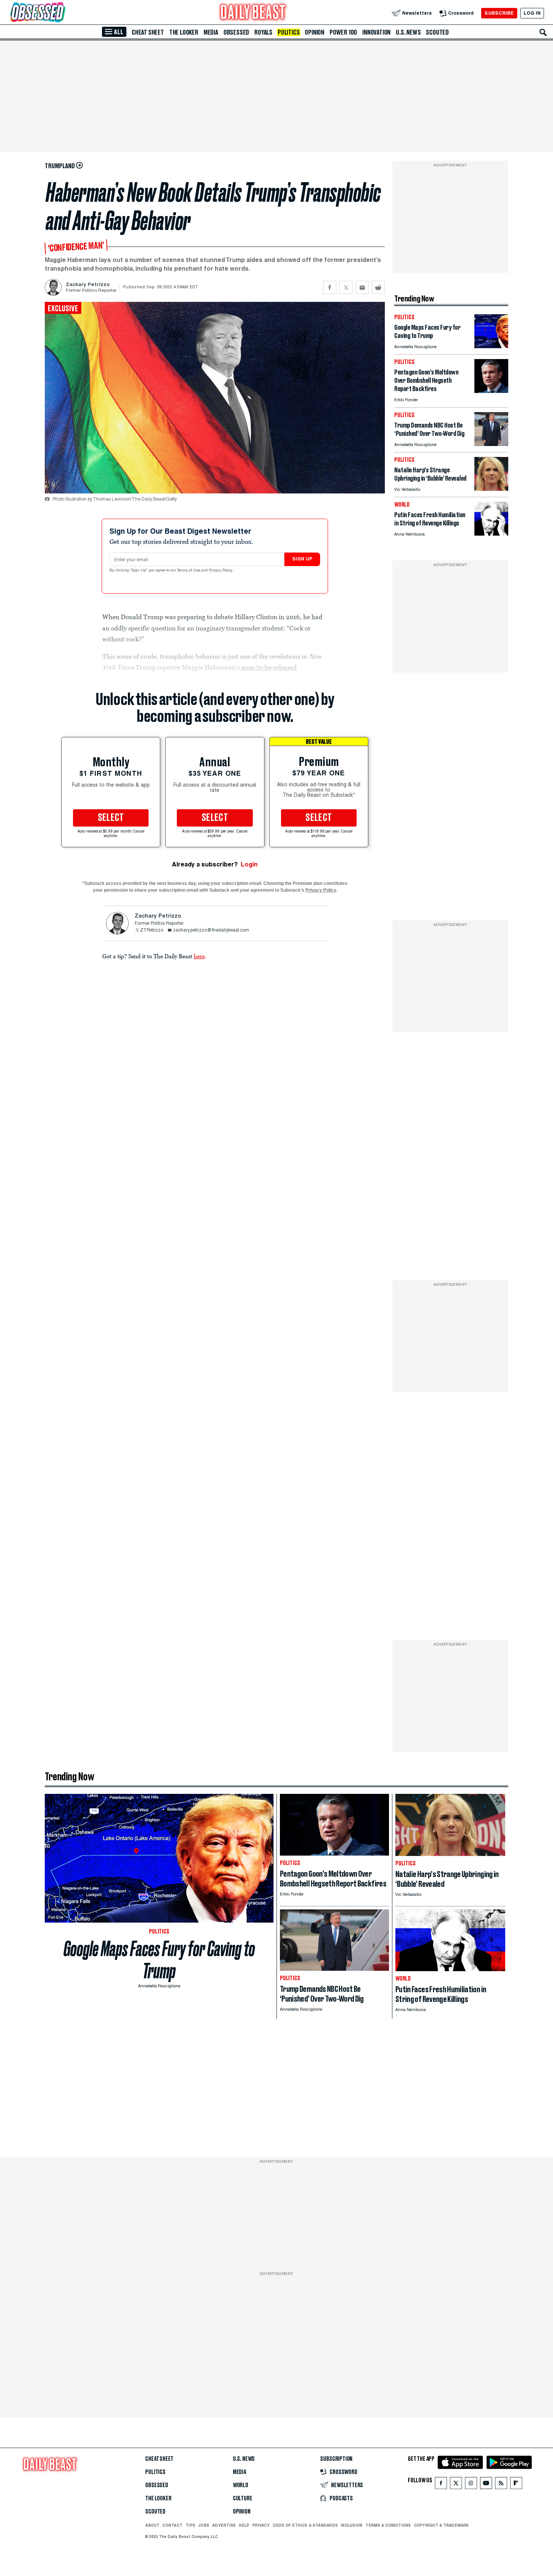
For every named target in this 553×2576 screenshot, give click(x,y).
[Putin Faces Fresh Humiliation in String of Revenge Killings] (491, 534)
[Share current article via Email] (362, 287)
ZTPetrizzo (152, 930)
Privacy (261, 2525)
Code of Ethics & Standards (305, 2525)
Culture (243, 2498)
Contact (172, 2525)
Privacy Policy (221, 571)
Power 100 (343, 32)
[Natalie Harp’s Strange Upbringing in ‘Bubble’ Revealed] (491, 489)
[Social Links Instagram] (471, 2485)
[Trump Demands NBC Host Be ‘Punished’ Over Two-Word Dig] (491, 444)
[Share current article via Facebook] (330, 287)
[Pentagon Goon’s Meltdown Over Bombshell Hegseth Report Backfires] (491, 391)
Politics (289, 32)
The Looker (184, 32)
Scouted (437, 32)
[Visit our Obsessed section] (62, 13)
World (241, 2485)
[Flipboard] (516, 2485)
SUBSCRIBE (499, 13)
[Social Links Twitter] (456, 2485)
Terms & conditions (388, 2525)
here (199, 956)
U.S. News (408, 32)
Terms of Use (189, 571)
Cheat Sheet (148, 32)
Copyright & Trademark (442, 2525)
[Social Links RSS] (501, 2485)
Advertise (224, 2525)
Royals (263, 32)
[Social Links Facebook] (441, 2485)
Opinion (314, 32)
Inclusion (352, 2525)
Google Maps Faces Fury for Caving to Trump (159, 1960)
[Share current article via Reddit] (378, 287)
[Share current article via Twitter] (346, 287)
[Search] (543, 32)
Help (244, 2525)
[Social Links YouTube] (486, 2485)
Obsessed (236, 32)
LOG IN (532, 13)
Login (249, 864)
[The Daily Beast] (253, 13)
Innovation (376, 32)
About (152, 2525)
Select (111, 818)
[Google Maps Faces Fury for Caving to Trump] (491, 346)
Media (211, 32)
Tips (190, 2525)
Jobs (204, 2525)
